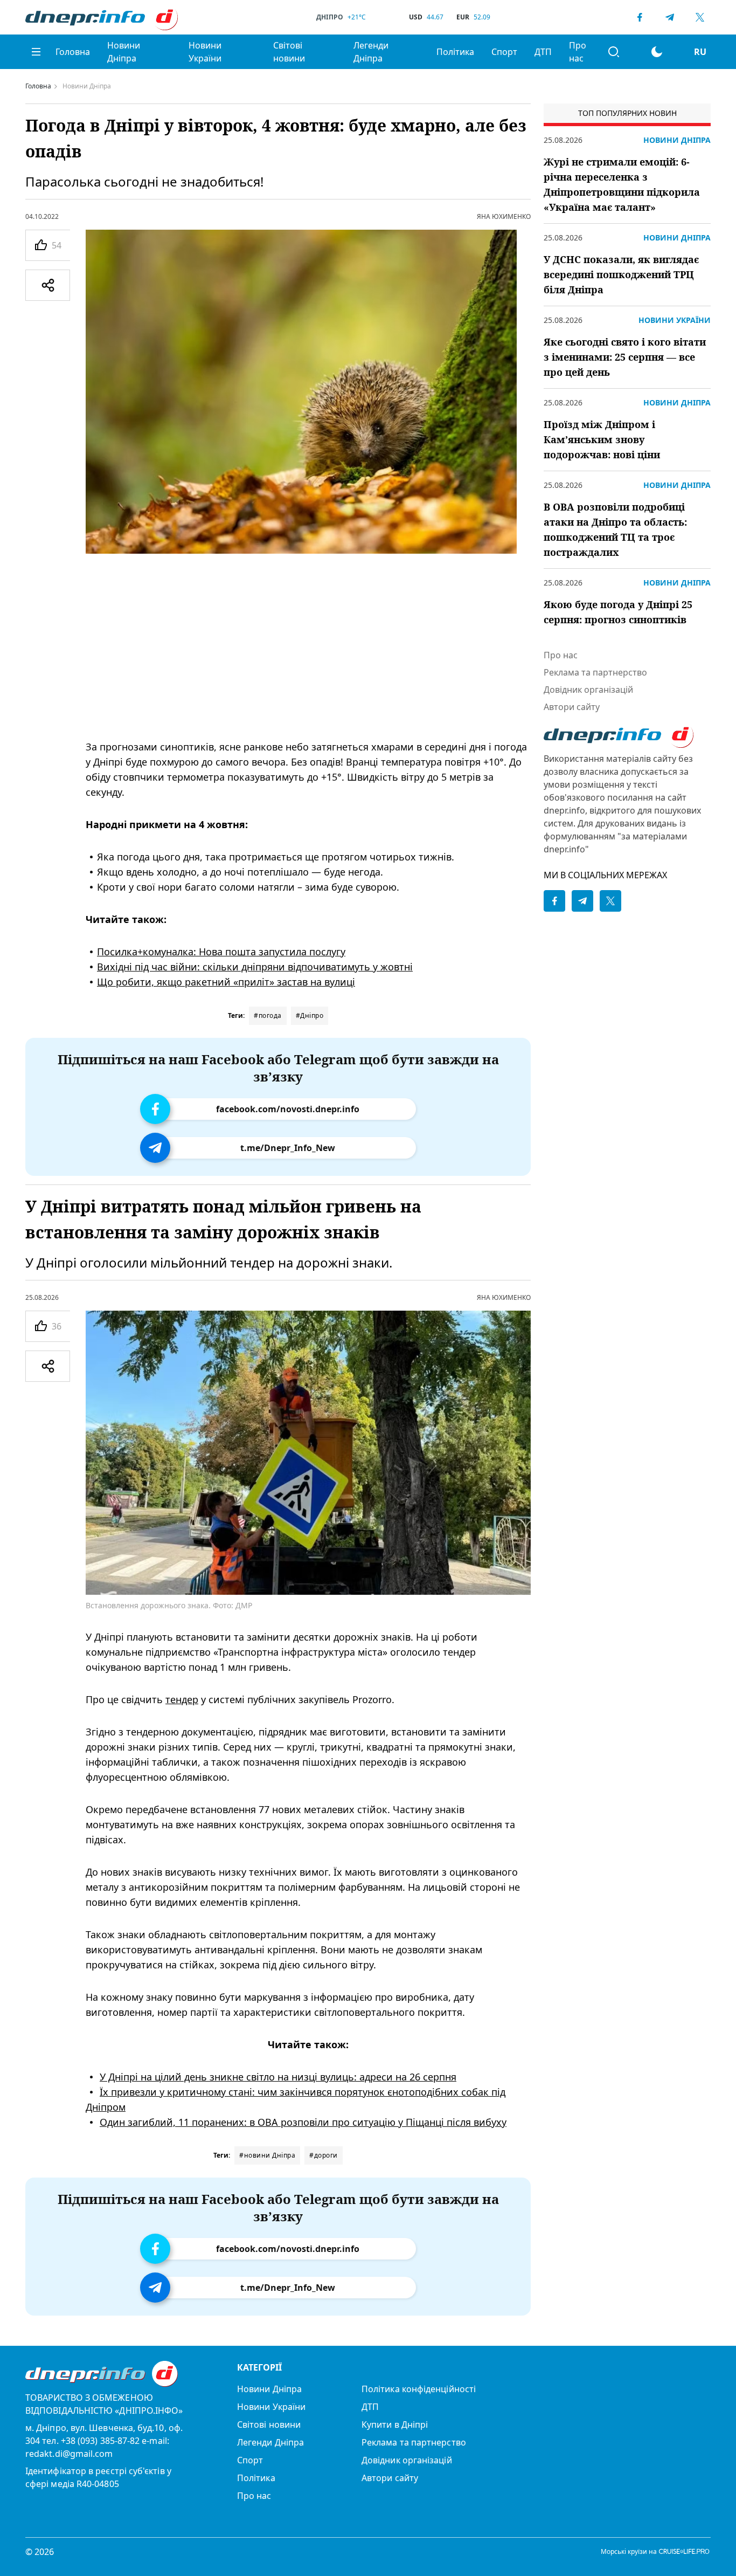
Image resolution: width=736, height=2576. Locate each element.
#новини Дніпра (267, 2155)
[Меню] (36, 52)
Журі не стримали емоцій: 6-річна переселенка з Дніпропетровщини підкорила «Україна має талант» (622, 184)
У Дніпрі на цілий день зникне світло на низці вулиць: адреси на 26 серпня (278, 2076)
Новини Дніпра (124, 52)
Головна (73, 52)
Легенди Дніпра (371, 52)
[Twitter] (700, 17)
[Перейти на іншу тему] (657, 52)
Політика (455, 52)
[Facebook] (640, 17)
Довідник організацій (588, 690)
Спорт (504, 52)
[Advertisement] (308, 646)
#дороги (324, 2155)
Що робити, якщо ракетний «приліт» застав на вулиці (226, 982)
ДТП (543, 52)
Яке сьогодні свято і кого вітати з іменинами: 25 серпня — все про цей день (625, 357)
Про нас (578, 52)
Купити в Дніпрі (395, 2425)
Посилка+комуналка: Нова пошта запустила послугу (221, 952)
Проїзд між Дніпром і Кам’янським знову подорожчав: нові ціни (602, 439)
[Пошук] (614, 52)
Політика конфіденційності (419, 2389)
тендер (182, 1699)
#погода (268, 1015)
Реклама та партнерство (595, 672)
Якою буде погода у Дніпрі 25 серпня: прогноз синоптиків (618, 612)
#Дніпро (310, 1015)
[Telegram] (670, 17)
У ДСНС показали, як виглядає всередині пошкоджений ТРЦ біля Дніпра (621, 274)
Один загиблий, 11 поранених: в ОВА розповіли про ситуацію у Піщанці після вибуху (303, 2122)
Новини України (205, 52)
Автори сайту (572, 707)
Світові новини (289, 52)
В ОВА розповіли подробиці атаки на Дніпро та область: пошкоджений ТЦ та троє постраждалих (615, 529)
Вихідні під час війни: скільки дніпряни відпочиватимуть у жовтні (255, 967)
